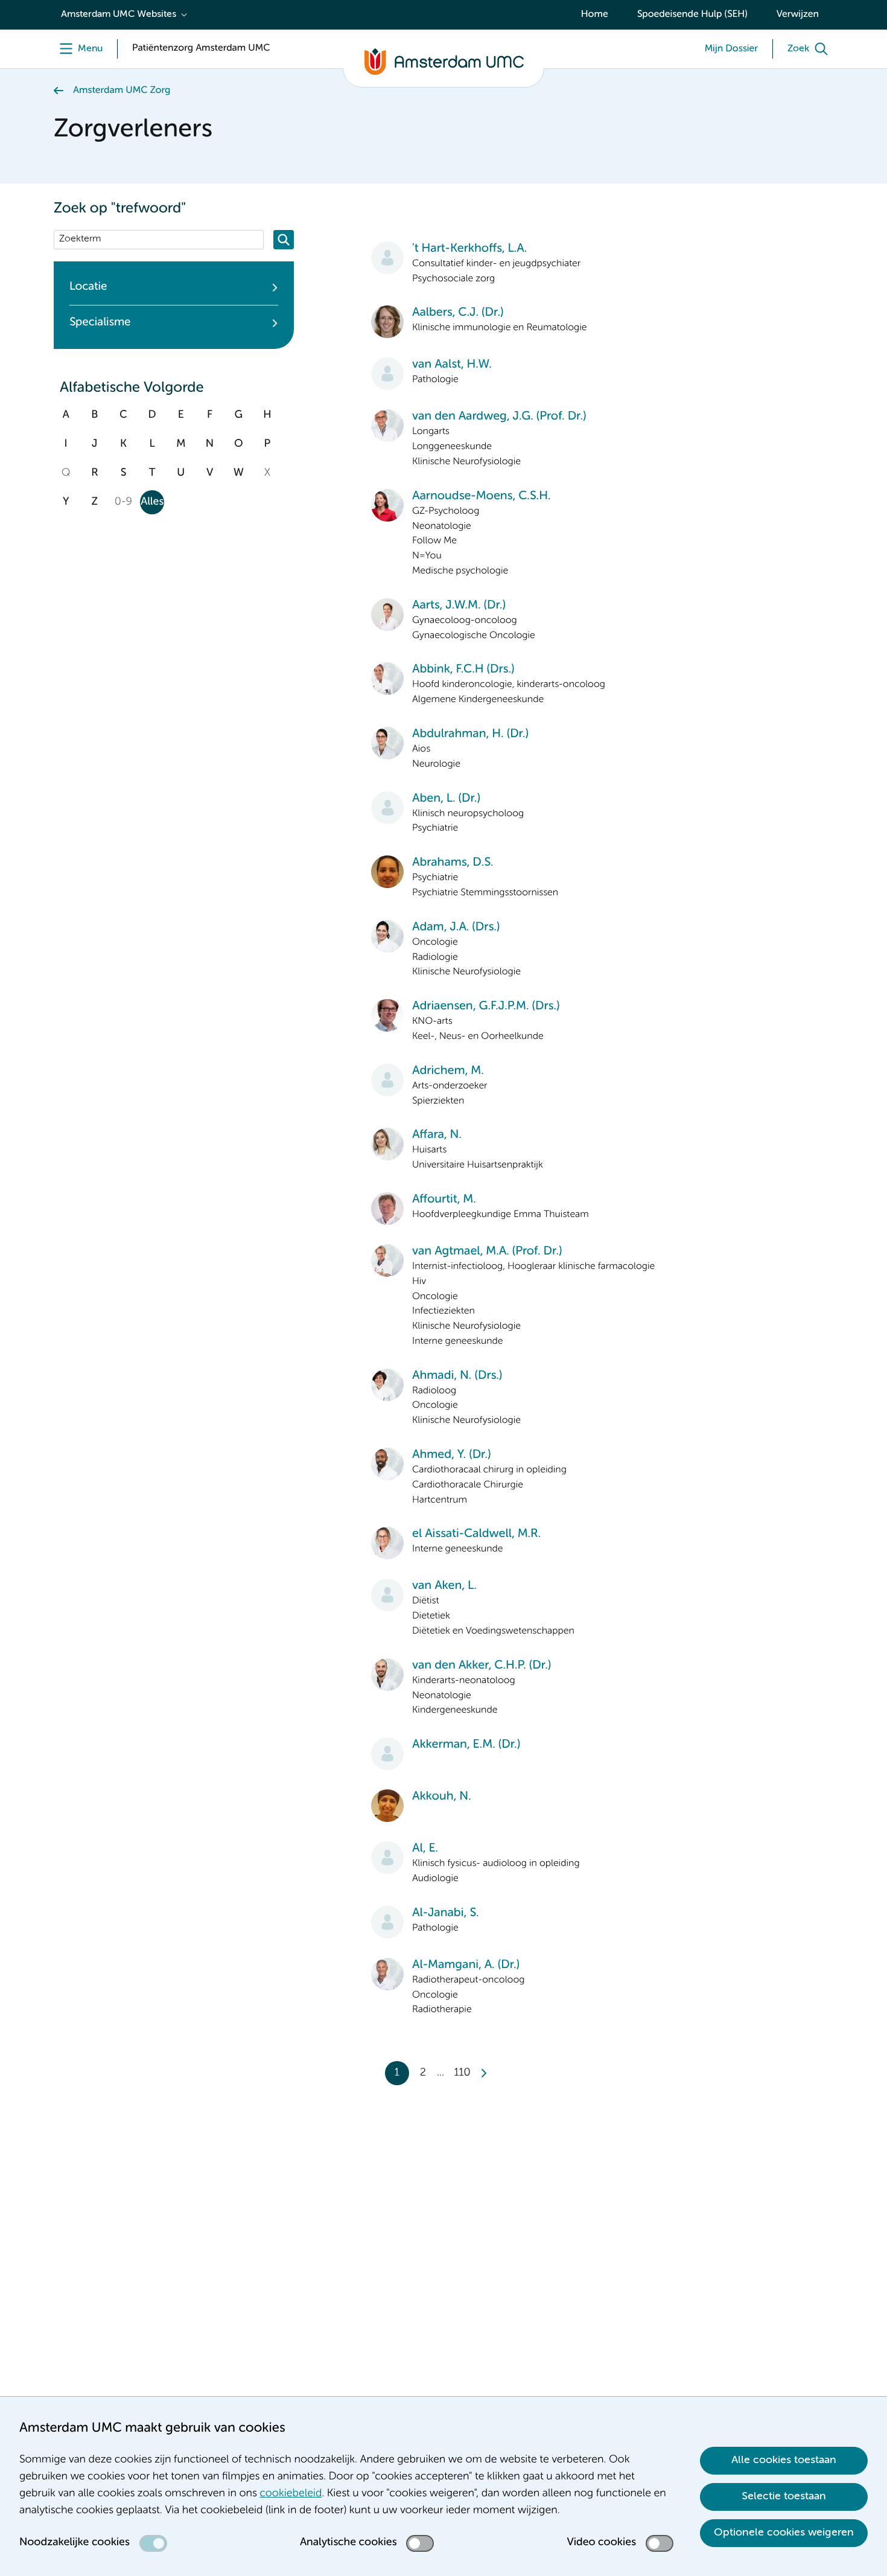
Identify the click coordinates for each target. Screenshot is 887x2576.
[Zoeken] (284, 240)
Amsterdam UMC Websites (119, 14)
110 (462, 2073)
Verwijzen (798, 14)
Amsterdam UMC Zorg (122, 91)
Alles (152, 502)
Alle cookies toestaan (784, 2460)
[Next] (483, 2073)
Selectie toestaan (784, 2496)
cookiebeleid (291, 2494)
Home (595, 14)
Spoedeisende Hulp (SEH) (692, 14)
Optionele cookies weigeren (784, 2533)
